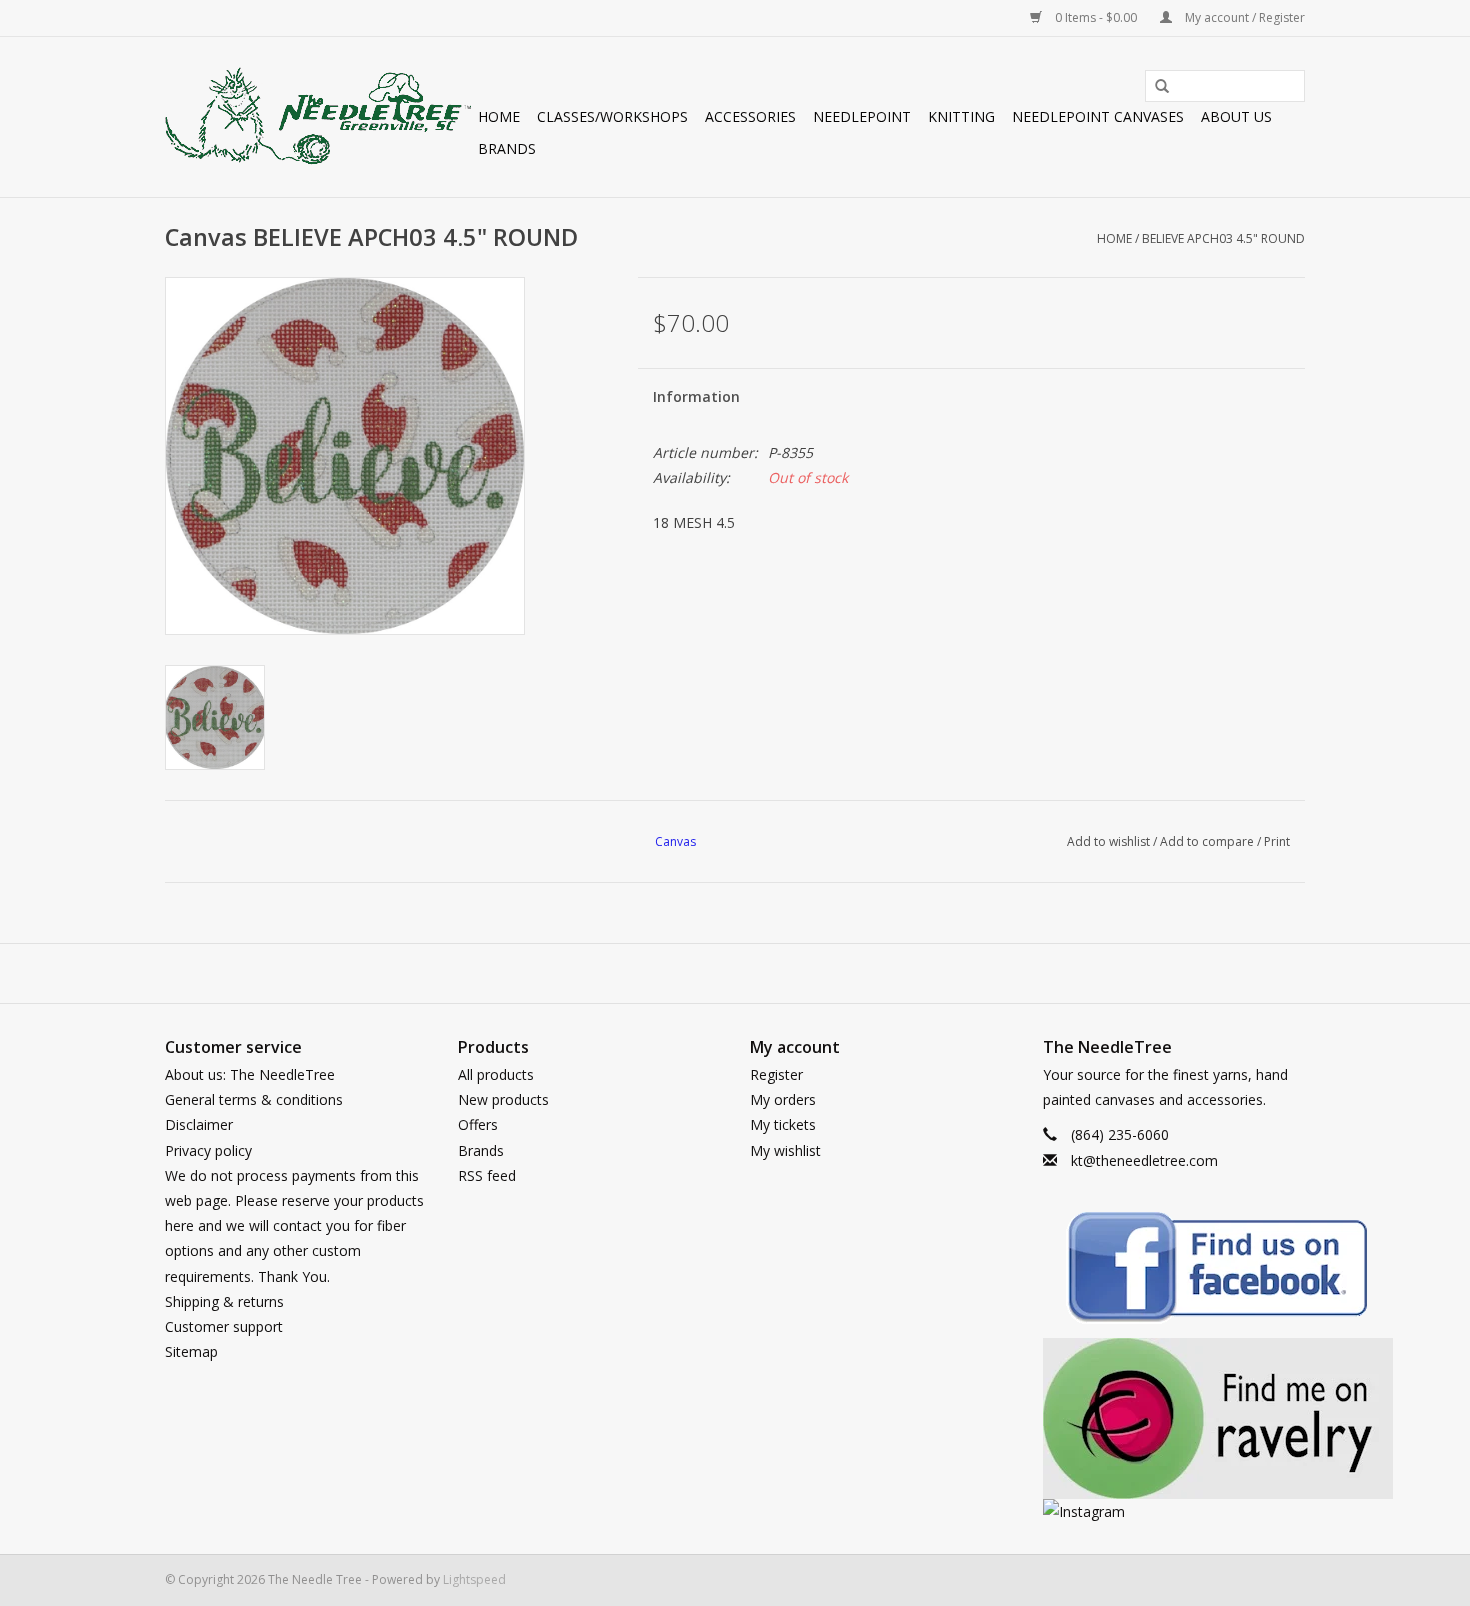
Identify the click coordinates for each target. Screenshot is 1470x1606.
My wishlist (785, 1150)
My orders (783, 1099)
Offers (478, 1124)
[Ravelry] (1174, 1418)
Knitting (961, 116)
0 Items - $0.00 (1096, 17)
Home (499, 116)
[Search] (1155, 87)
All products (496, 1074)
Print (1277, 841)
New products (503, 1099)
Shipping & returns (224, 1301)
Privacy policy (208, 1150)
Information (696, 396)
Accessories (750, 116)
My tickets (783, 1124)
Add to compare (1208, 841)
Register (776, 1074)
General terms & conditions (254, 1099)
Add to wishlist (1108, 841)
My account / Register (1243, 17)
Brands (507, 148)
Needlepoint (862, 116)
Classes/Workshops (612, 116)
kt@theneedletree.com (1144, 1160)
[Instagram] (1174, 1511)
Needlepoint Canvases (1098, 116)
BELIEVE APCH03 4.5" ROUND (1223, 238)
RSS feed (487, 1175)
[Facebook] (1174, 1270)
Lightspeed (474, 1579)
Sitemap (191, 1351)
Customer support (224, 1326)
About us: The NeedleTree (250, 1074)
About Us (1236, 116)
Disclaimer (199, 1124)
